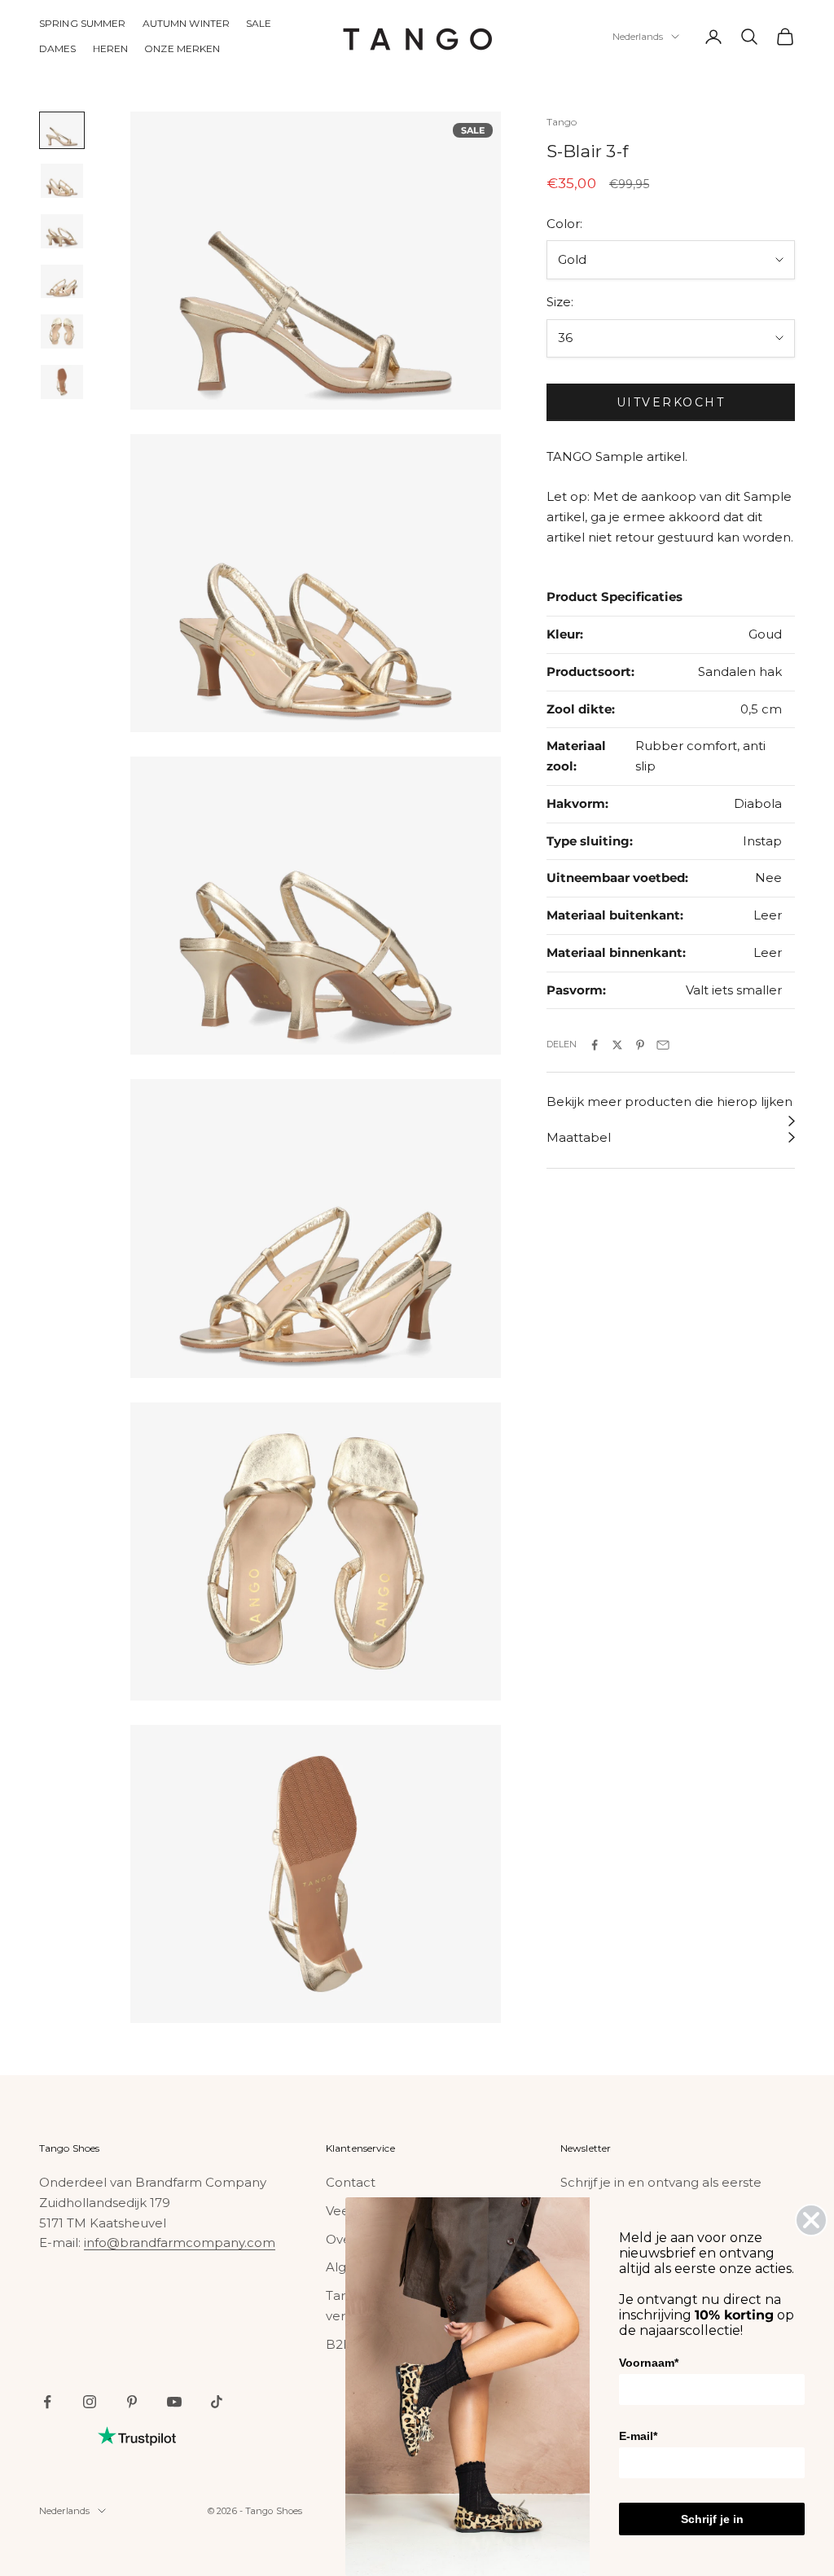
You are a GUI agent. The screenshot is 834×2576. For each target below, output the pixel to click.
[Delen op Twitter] (617, 1045)
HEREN (111, 48)
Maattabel (579, 1137)
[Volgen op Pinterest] (132, 2402)
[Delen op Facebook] (595, 1045)
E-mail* (638, 2436)
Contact (351, 2182)
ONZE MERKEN (182, 48)
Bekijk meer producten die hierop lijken (669, 1101)
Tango (562, 122)
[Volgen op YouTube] (174, 2402)
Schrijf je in (712, 2519)
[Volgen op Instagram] (90, 2402)
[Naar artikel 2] (62, 181)
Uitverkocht (671, 402)
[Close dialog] (811, 2220)
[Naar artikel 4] (62, 282)
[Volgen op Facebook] (47, 2402)
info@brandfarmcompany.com (180, 2242)
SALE (259, 23)
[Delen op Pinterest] (640, 1045)
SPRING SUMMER (83, 23)
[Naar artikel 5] (62, 331)
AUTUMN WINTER (187, 23)
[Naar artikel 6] (62, 382)
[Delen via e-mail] (663, 1045)
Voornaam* (649, 2363)
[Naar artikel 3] (62, 231)
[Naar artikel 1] (62, 130)
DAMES (58, 48)
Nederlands (638, 37)
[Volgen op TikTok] (217, 2402)
